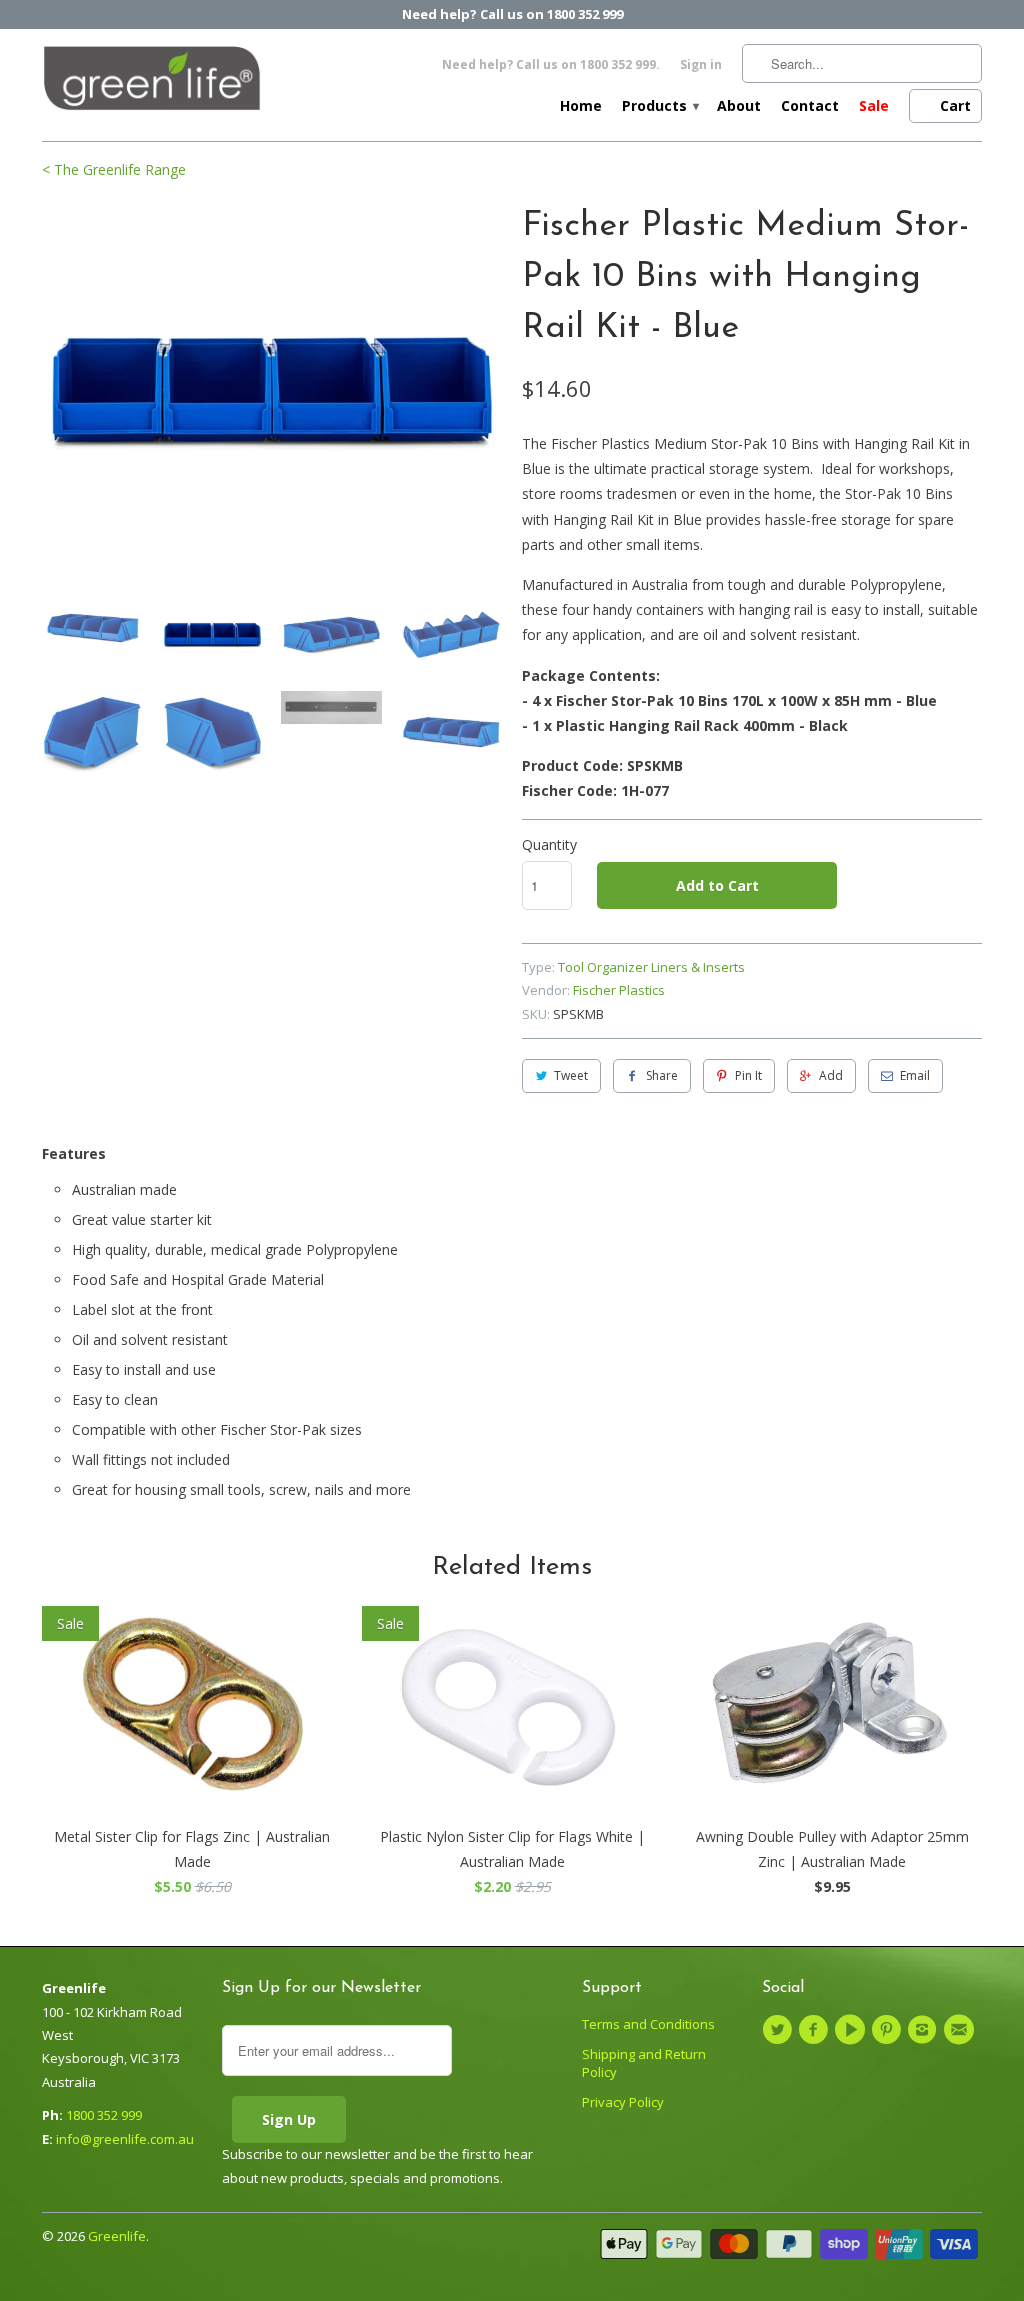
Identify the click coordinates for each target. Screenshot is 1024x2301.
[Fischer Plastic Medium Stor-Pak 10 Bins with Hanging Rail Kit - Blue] (272, 389)
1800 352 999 (104, 2115)
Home (581, 106)
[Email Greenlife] (961, 2030)
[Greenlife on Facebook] (816, 2030)
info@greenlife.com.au (125, 2139)
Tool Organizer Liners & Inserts (651, 967)
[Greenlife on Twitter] (780, 2030)
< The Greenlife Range (114, 169)
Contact (810, 106)
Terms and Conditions (648, 2024)
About (739, 106)
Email (915, 1075)
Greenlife (117, 2236)
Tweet (571, 1075)
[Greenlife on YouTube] (853, 2030)
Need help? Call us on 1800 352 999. (551, 64)
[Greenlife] (152, 83)
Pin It (748, 1075)
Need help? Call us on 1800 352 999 (512, 14)
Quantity (549, 844)
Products (659, 106)
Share (662, 1075)
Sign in (701, 64)
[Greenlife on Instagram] (925, 2030)
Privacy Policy (623, 2102)
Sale (874, 106)
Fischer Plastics (619, 990)
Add (831, 1075)
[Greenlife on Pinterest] (889, 2030)
